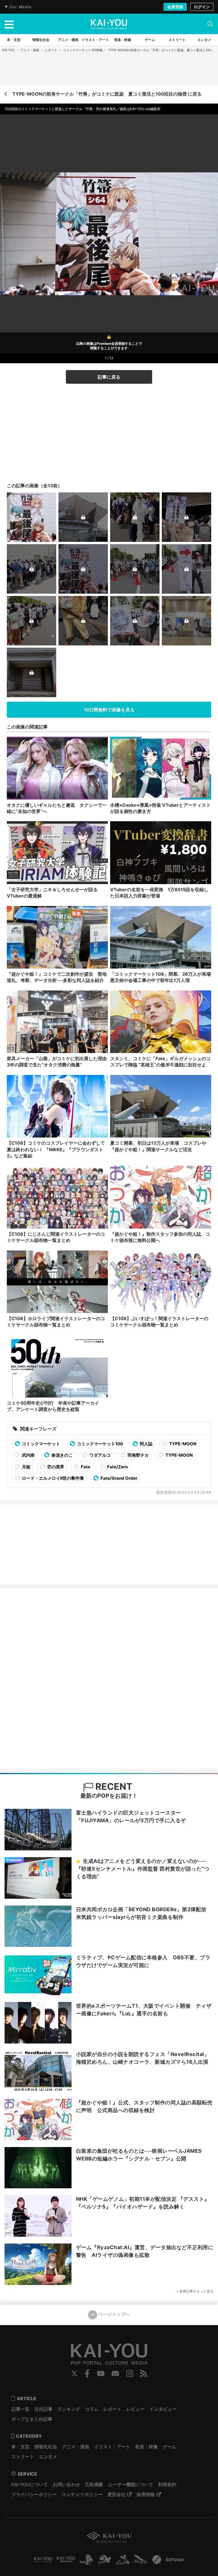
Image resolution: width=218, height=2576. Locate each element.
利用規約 (167, 2484)
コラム (92, 2409)
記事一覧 (20, 2409)
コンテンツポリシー (82, 2494)
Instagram (130, 2373)
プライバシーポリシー (34, 2494)
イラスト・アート (112, 2447)
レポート (51, 50)
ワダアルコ (100, 1455)
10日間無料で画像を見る (109, 710)
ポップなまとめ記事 (32, 2419)
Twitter (74, 2373)
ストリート (23, 2457)
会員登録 (175, 7)
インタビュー (163, 2409)
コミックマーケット (41, 1444)
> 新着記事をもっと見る (195, 2291)
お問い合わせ (66, 2484)
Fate (85, 1467)
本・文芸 (20, 2447)
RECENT (113, 1787)
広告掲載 (94, 2484)
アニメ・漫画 (30, 50)
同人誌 (146, 1444)
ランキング (69, 2409)
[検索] (210, 24)
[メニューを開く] (9, 24)
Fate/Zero (117, 1467)
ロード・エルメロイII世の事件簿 (52, 1478)
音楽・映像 (146, 2447)
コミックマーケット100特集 (83, 50)
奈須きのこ (62, 1455)
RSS (144, 2373)
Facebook (87, 2373)
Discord (115, 2373)
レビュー (135, 2409)
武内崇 (28, 1455)
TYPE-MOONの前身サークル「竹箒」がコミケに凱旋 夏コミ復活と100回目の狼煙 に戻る (107, 94)
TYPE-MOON (182, 1444)
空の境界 (55, 1467)
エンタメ (48, 2457)
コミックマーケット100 (99, 1444)
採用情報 (146, 2494)
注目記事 (43, 2409)
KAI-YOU (9, 50)
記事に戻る (109, 377)
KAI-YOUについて (30, 2484)
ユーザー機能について (131, 2484)
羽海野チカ (138, 1455)
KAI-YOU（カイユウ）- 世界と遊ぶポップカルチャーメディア (109, 24)
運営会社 (116, 2494)
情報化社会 (46, 2447)
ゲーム (169, 2447)
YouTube (101, 2373)
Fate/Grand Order (119, 1478)
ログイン (202, 7)
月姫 (26, 1467)
